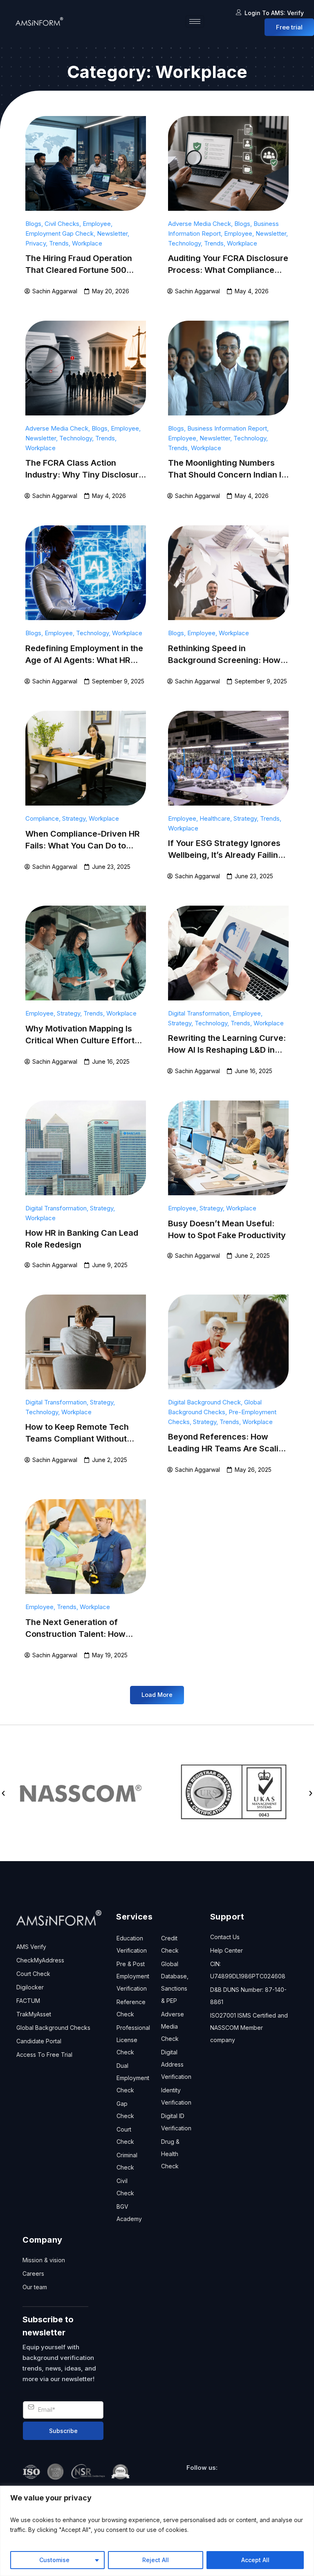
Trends (59, 243)
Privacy (36, 243)
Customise (54, 2560)
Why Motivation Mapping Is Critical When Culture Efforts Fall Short (82, 1040)
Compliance (42, 818)
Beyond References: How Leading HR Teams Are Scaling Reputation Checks (228, 1449)
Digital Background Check (204, 1402)
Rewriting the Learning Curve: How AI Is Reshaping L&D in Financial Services (227, 1050)
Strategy (74, 818)
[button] (157, 1695)
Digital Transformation (199, 1013)
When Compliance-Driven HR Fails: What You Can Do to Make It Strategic (83, 846)
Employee (97, 224)
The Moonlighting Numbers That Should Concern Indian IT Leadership (228, 475)
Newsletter (112, 233)
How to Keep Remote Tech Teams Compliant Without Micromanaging (77, 1439)
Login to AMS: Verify (274, 13)
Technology (184, 243)
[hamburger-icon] (195, 21)
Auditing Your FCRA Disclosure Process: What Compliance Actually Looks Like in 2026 (228, 270)
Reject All (156, 2560)
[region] (157, 2531)
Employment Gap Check (59, 233)
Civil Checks (62, 224)
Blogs (33, 224)
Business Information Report (227, 428)
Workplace (87, 243)
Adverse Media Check (200, 224)
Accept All (255, 2560)
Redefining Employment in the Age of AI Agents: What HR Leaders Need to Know (84, 660)
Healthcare (215, 818)
